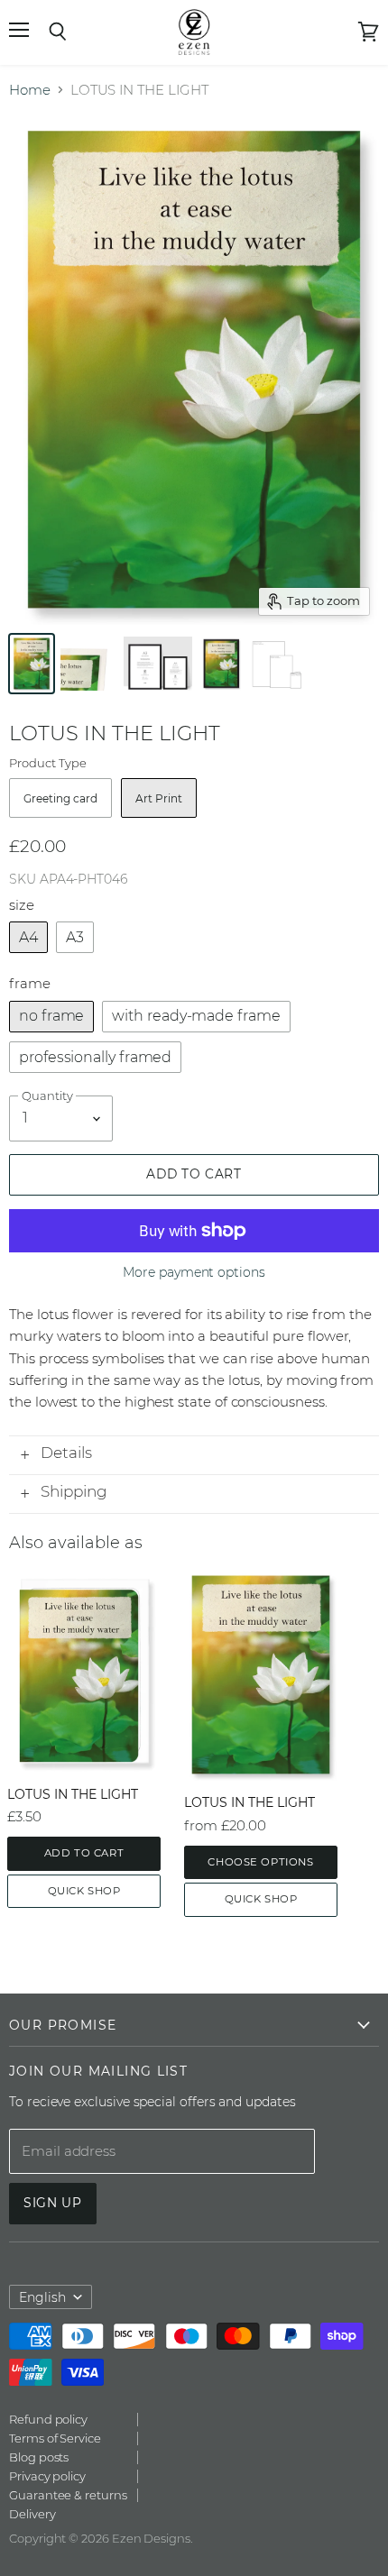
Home (30, 90)
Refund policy (48, 2419)
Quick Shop (84, 1891)
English (42, 2297)
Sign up (53, 2203)
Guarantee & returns (68, 2495)
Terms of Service (55, 2438)
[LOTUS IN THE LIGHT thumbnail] (32, 664)
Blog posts (39, 2457)
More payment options (194, 1272)
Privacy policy (47, 2476)
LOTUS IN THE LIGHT (73, 1794)
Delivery (32, 2514)
